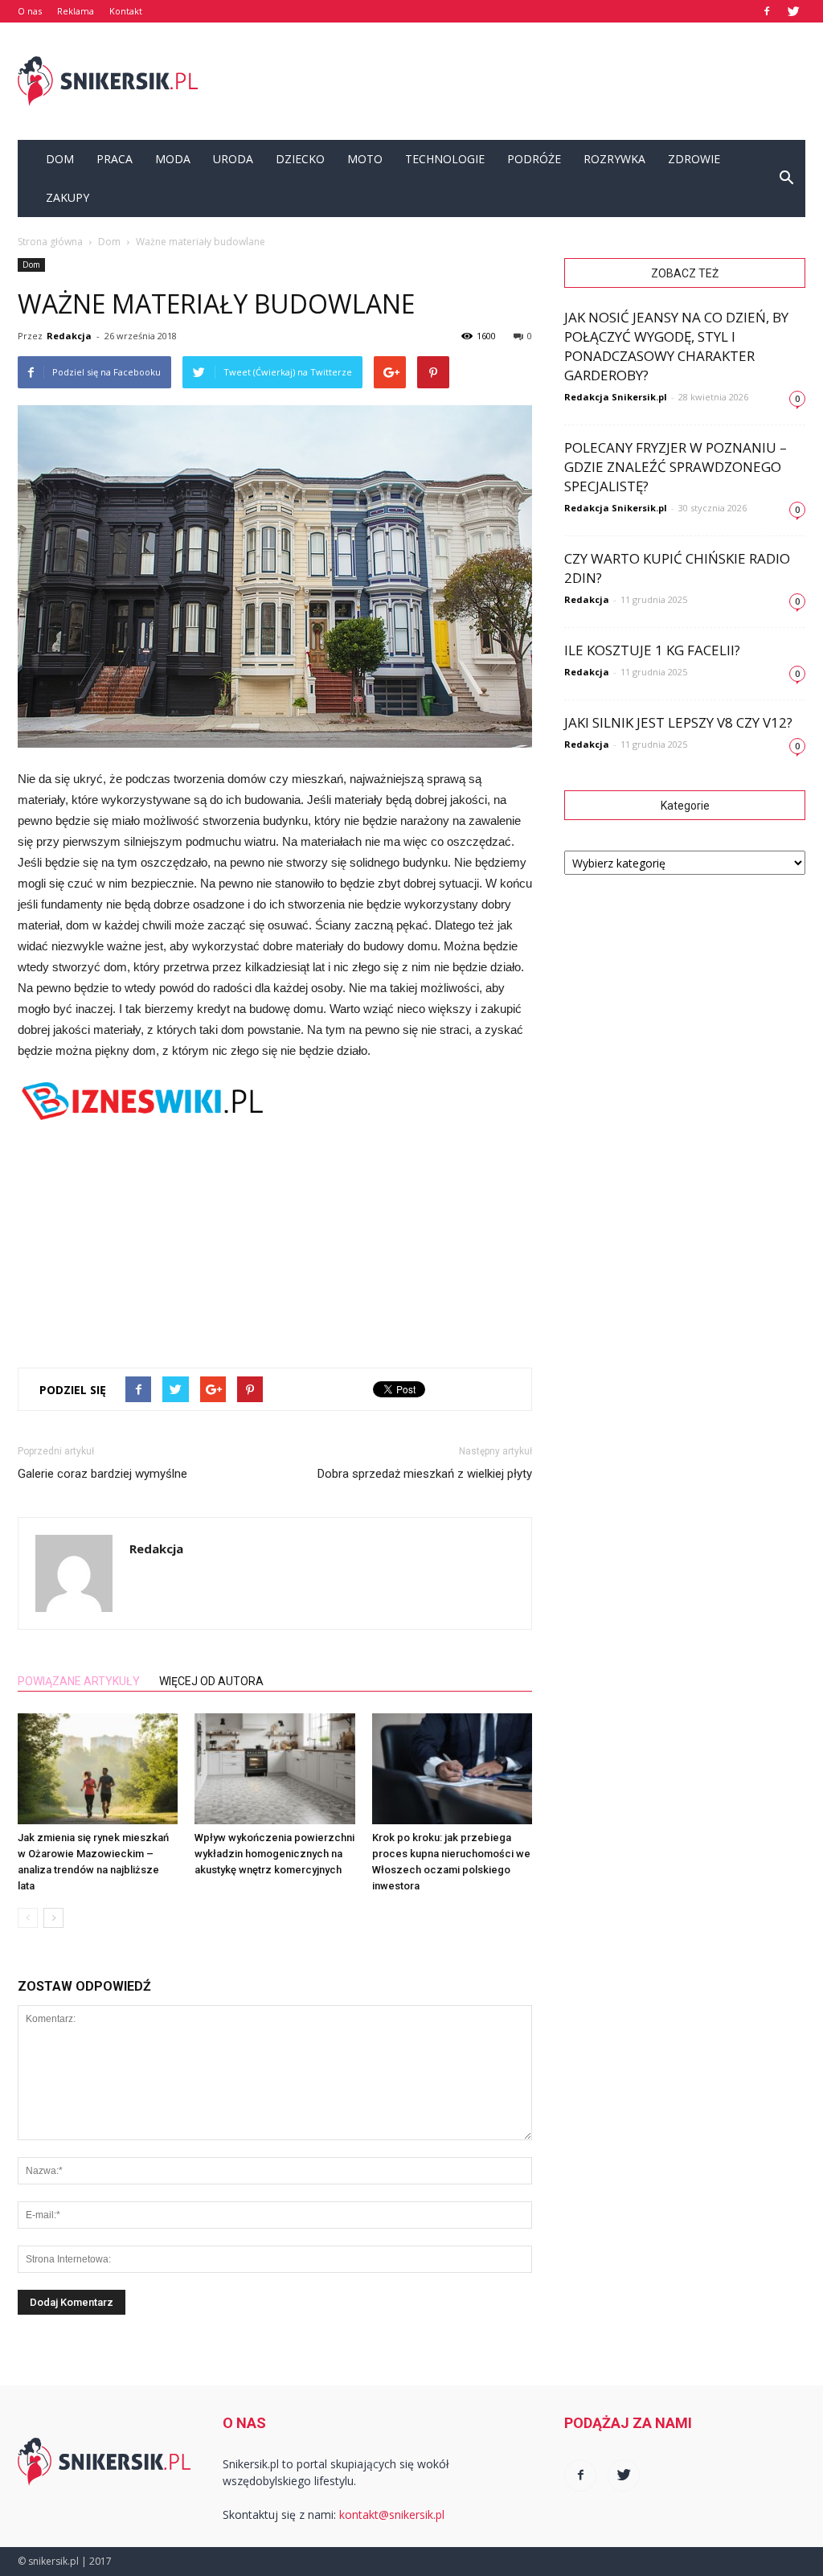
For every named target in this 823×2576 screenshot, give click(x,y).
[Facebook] (767, 11)
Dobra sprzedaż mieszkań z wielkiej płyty (425, 1474)
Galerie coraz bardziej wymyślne (102, 1474)
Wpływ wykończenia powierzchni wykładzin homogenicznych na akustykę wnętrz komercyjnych (274, 1854)
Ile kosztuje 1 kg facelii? (652, 650)
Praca (115, 159)
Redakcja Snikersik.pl (616, 397)
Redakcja (69, 336)
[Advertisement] (513, 81)
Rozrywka (614, 159)
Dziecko (300, 159)
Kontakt (126, 11)
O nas (30, 11)
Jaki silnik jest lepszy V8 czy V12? (678, 722)
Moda (173, 159)
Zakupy (68, 197)
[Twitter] (793, 11)
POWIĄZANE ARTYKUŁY (79, 1681)
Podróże (534, 159)
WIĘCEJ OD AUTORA (211, 1681)
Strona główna (50, 242)
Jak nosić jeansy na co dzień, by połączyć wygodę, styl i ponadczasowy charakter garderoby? (676, 346)
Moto (365, 159)
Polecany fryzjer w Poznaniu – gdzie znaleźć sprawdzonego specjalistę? (676, 467)
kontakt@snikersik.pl (392, 2514)
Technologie (445, 159)
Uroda (233, 159)
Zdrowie (694, 159)
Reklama (76, 11)
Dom (60, 159)
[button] (786, 178)
